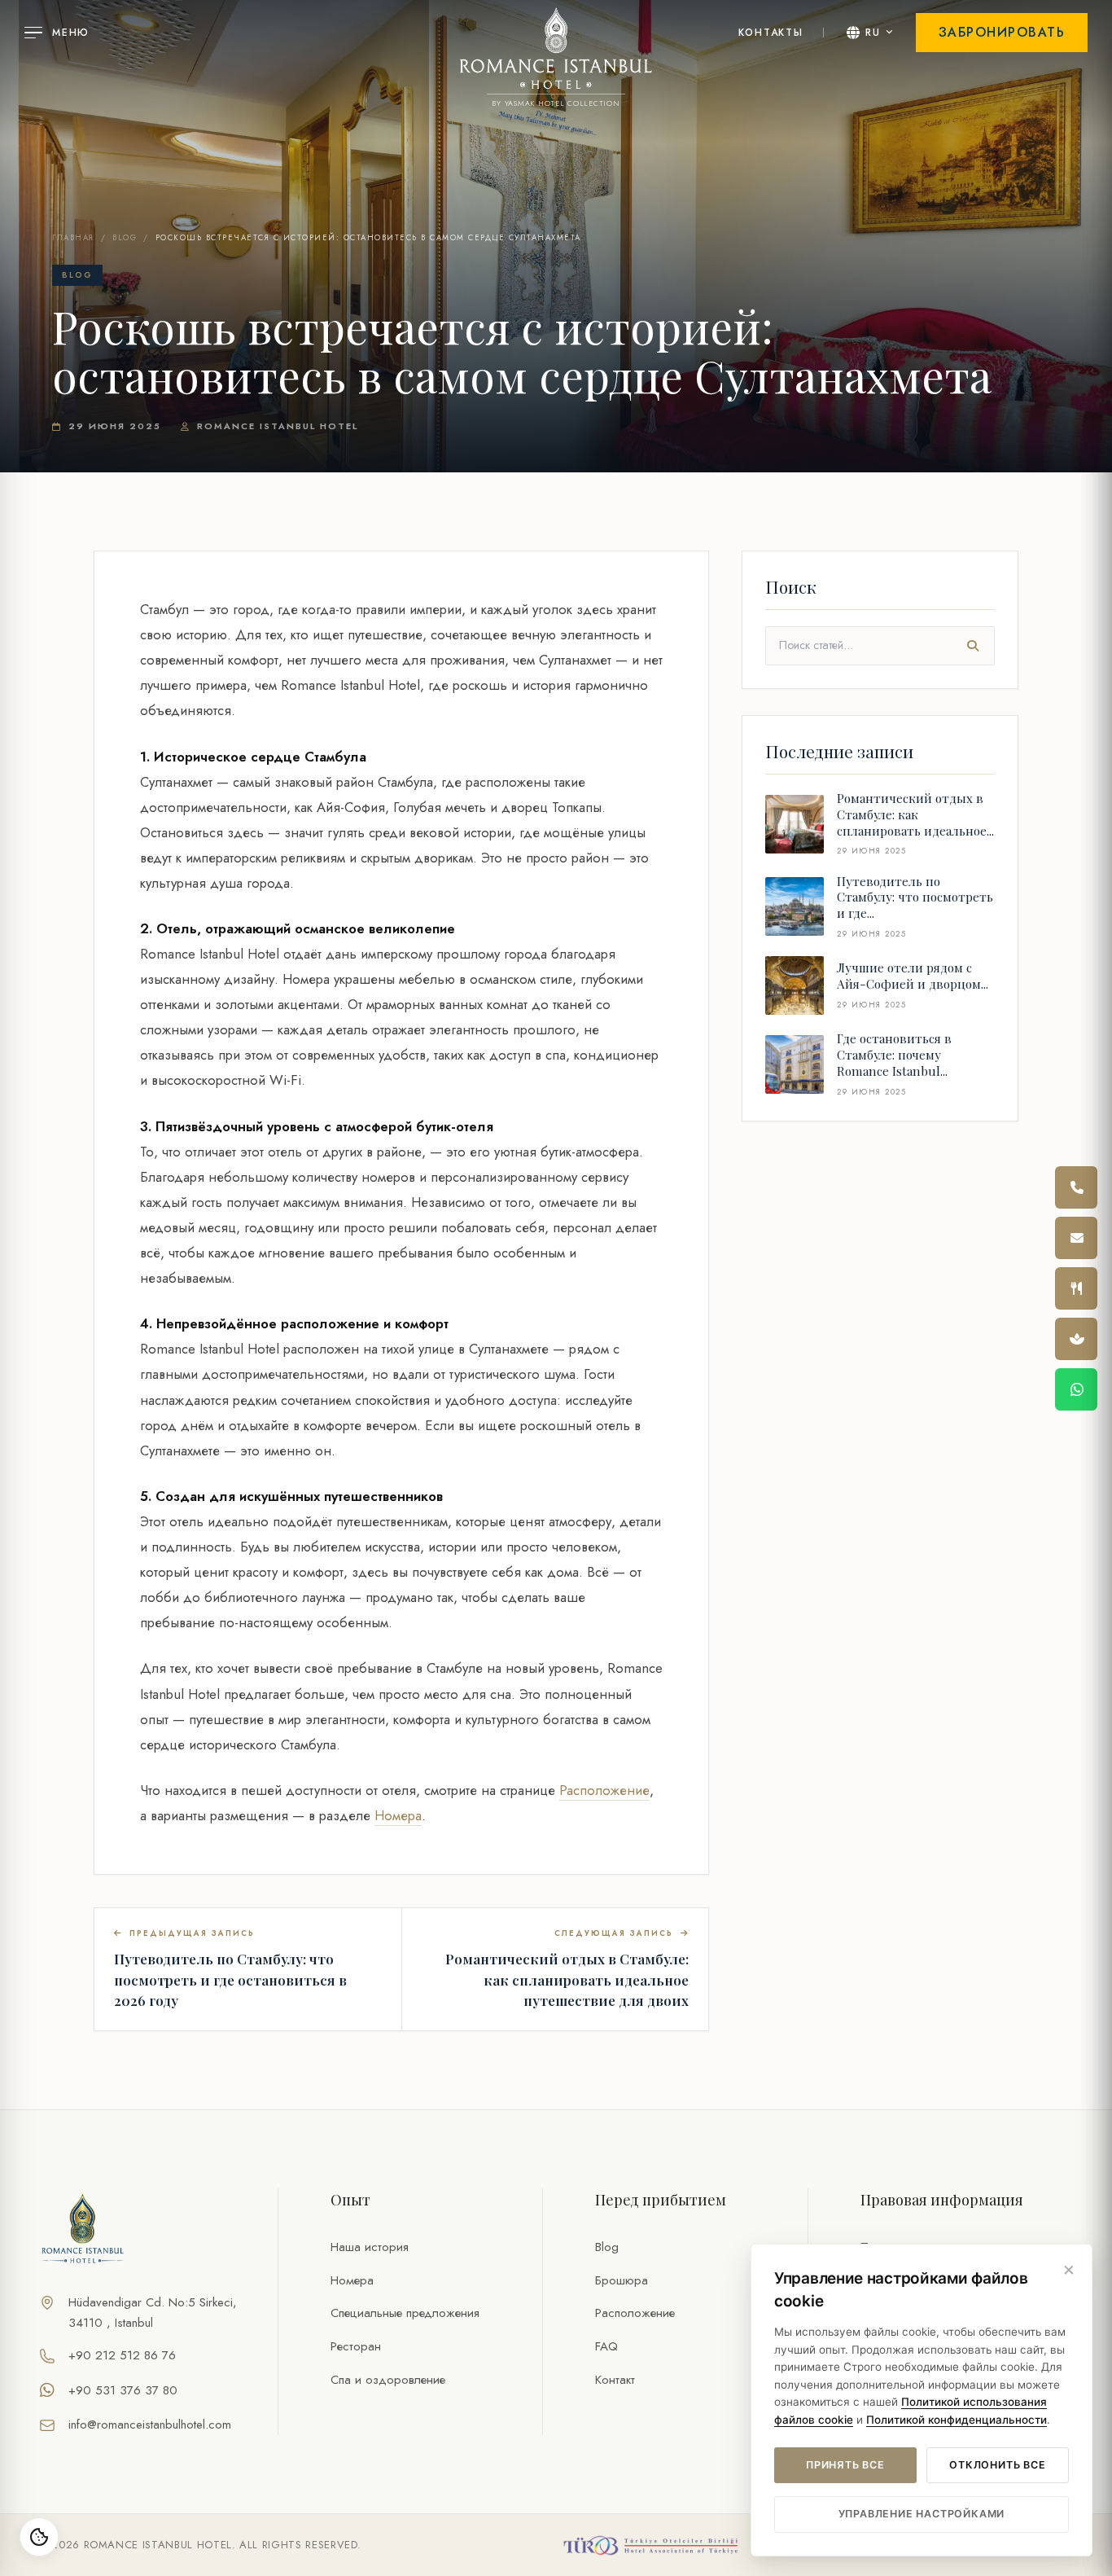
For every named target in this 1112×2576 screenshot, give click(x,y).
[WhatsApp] (1076, 1389)
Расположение (604, 1790)
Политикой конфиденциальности (957, 2420)
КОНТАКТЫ (771, 33)
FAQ (606, 2346)
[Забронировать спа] (1076, 1339)
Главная (73, 238)
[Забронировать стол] (1076, 1288)
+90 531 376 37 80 (123, 2390)
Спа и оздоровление (388, 2380)
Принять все (845, 2465)
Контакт (615, 2380)
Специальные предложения (405, 2313)
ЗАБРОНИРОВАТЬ (1002, 32)
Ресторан (356, 2346)
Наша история (370, 2247)
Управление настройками (922, 2514)
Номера (398, 1815)
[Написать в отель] (1076, 1238)
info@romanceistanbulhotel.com (150, 2425)
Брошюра (622, 2280)
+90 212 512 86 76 (122, 2355)
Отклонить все (997, 2465)
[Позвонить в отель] (1076, 1187)
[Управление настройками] (39, 2537)
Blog (125, 238)
